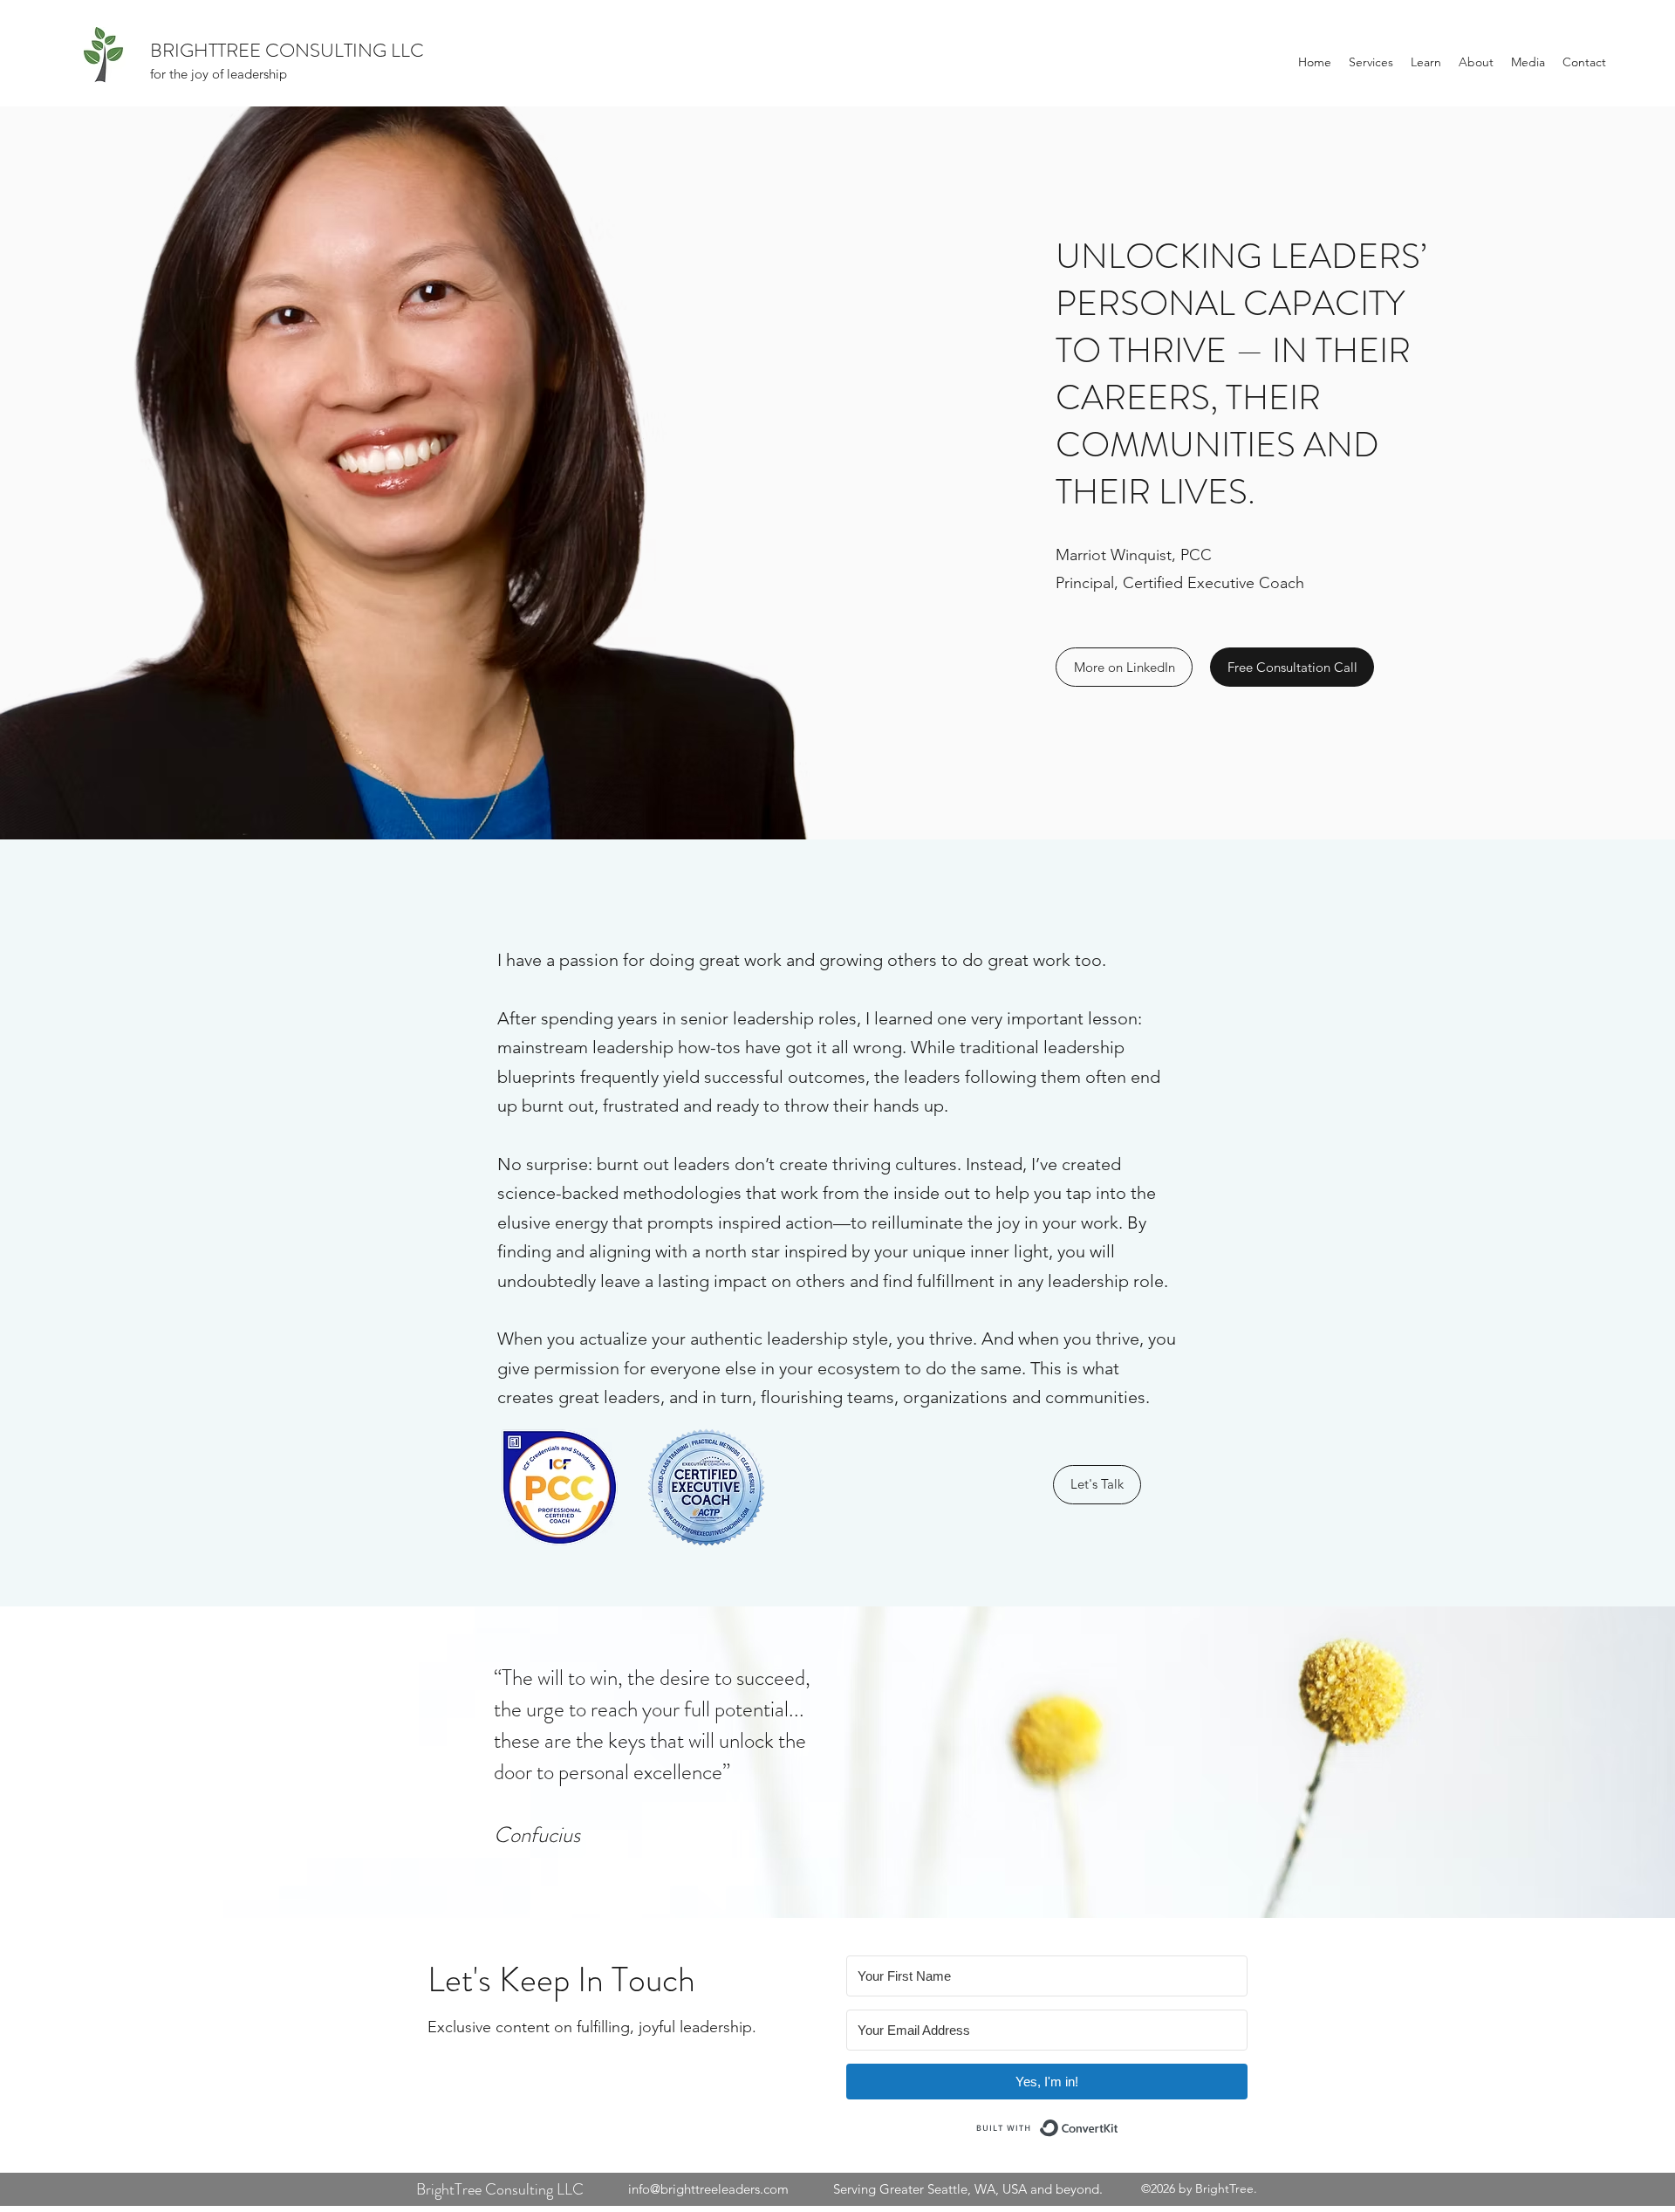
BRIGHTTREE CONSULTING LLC (287, 50)
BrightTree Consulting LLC (500, 2189)
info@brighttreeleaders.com (708, 2189)
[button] (1371, 62)
